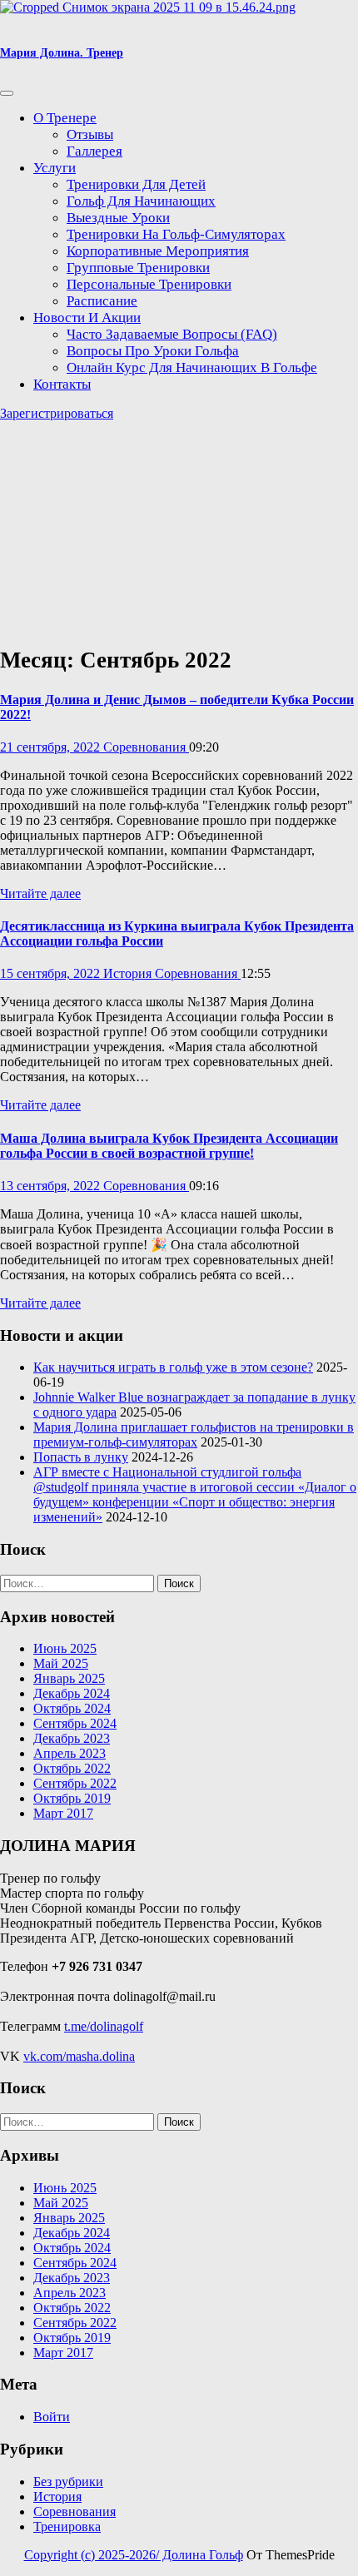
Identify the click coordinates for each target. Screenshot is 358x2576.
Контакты (62, 384)
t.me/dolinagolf (104, 2026)
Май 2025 (61, 1663)
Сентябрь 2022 (75, 1783)
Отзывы (90, 134)
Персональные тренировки (149, 284)
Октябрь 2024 (72, 1708)
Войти (52, 2417)
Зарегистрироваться (57, 413)
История (129, 973)
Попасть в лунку (81, 1457)
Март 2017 (63, 1813)
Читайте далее (40, 893)
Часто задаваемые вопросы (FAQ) (172, 334)
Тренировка (67, 2526)
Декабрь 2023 (72, 1738)
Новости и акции (87, 318)
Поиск (179, 1583)
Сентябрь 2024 (75, 1723)
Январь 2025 (69, 1678)
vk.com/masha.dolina (79, 2056)
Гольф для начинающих (141, 201)
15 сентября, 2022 (52, 973)
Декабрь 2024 (72, 1693)
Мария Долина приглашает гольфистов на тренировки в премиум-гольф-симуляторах (194, 1434)
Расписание (102, 301)
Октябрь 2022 (72, 1768)
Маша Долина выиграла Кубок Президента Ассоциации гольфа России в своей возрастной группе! (169, 1146)
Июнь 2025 (65, 1648)
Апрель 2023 (70, 1753)
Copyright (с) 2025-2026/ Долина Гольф (134, 2555)
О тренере (65, 118)
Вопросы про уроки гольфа (153, 351)
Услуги (55, 168)
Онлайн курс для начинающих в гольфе (192, 367)
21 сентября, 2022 (52, 747)
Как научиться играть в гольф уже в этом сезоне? (173, 1367)
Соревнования (146, 747)
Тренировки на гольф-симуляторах (176, 234)
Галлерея (94, 151)
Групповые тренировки (138, 268)
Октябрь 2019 (72, 1798)
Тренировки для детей (136, 184)
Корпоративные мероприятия (158, 251)
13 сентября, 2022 (52, 1186)
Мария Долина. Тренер (62, 53)
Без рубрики (68, 2482)
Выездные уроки (118, 218)
